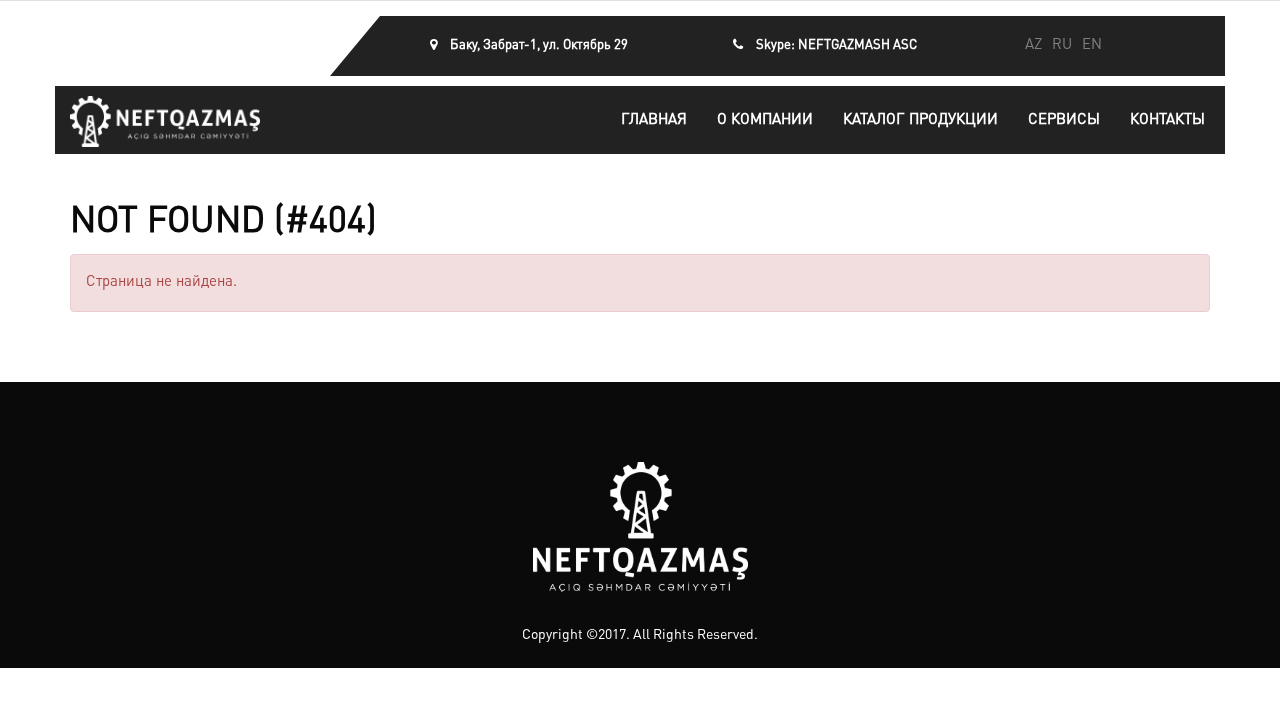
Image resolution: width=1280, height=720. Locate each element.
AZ (1033, 45)
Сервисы (1064, 120)
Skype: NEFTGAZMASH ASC (836, 45)
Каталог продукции (920, 120)
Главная (654, 120)
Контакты (1167, 120)
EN (1092, 45)
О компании (765, 120)
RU (1062, 45)
